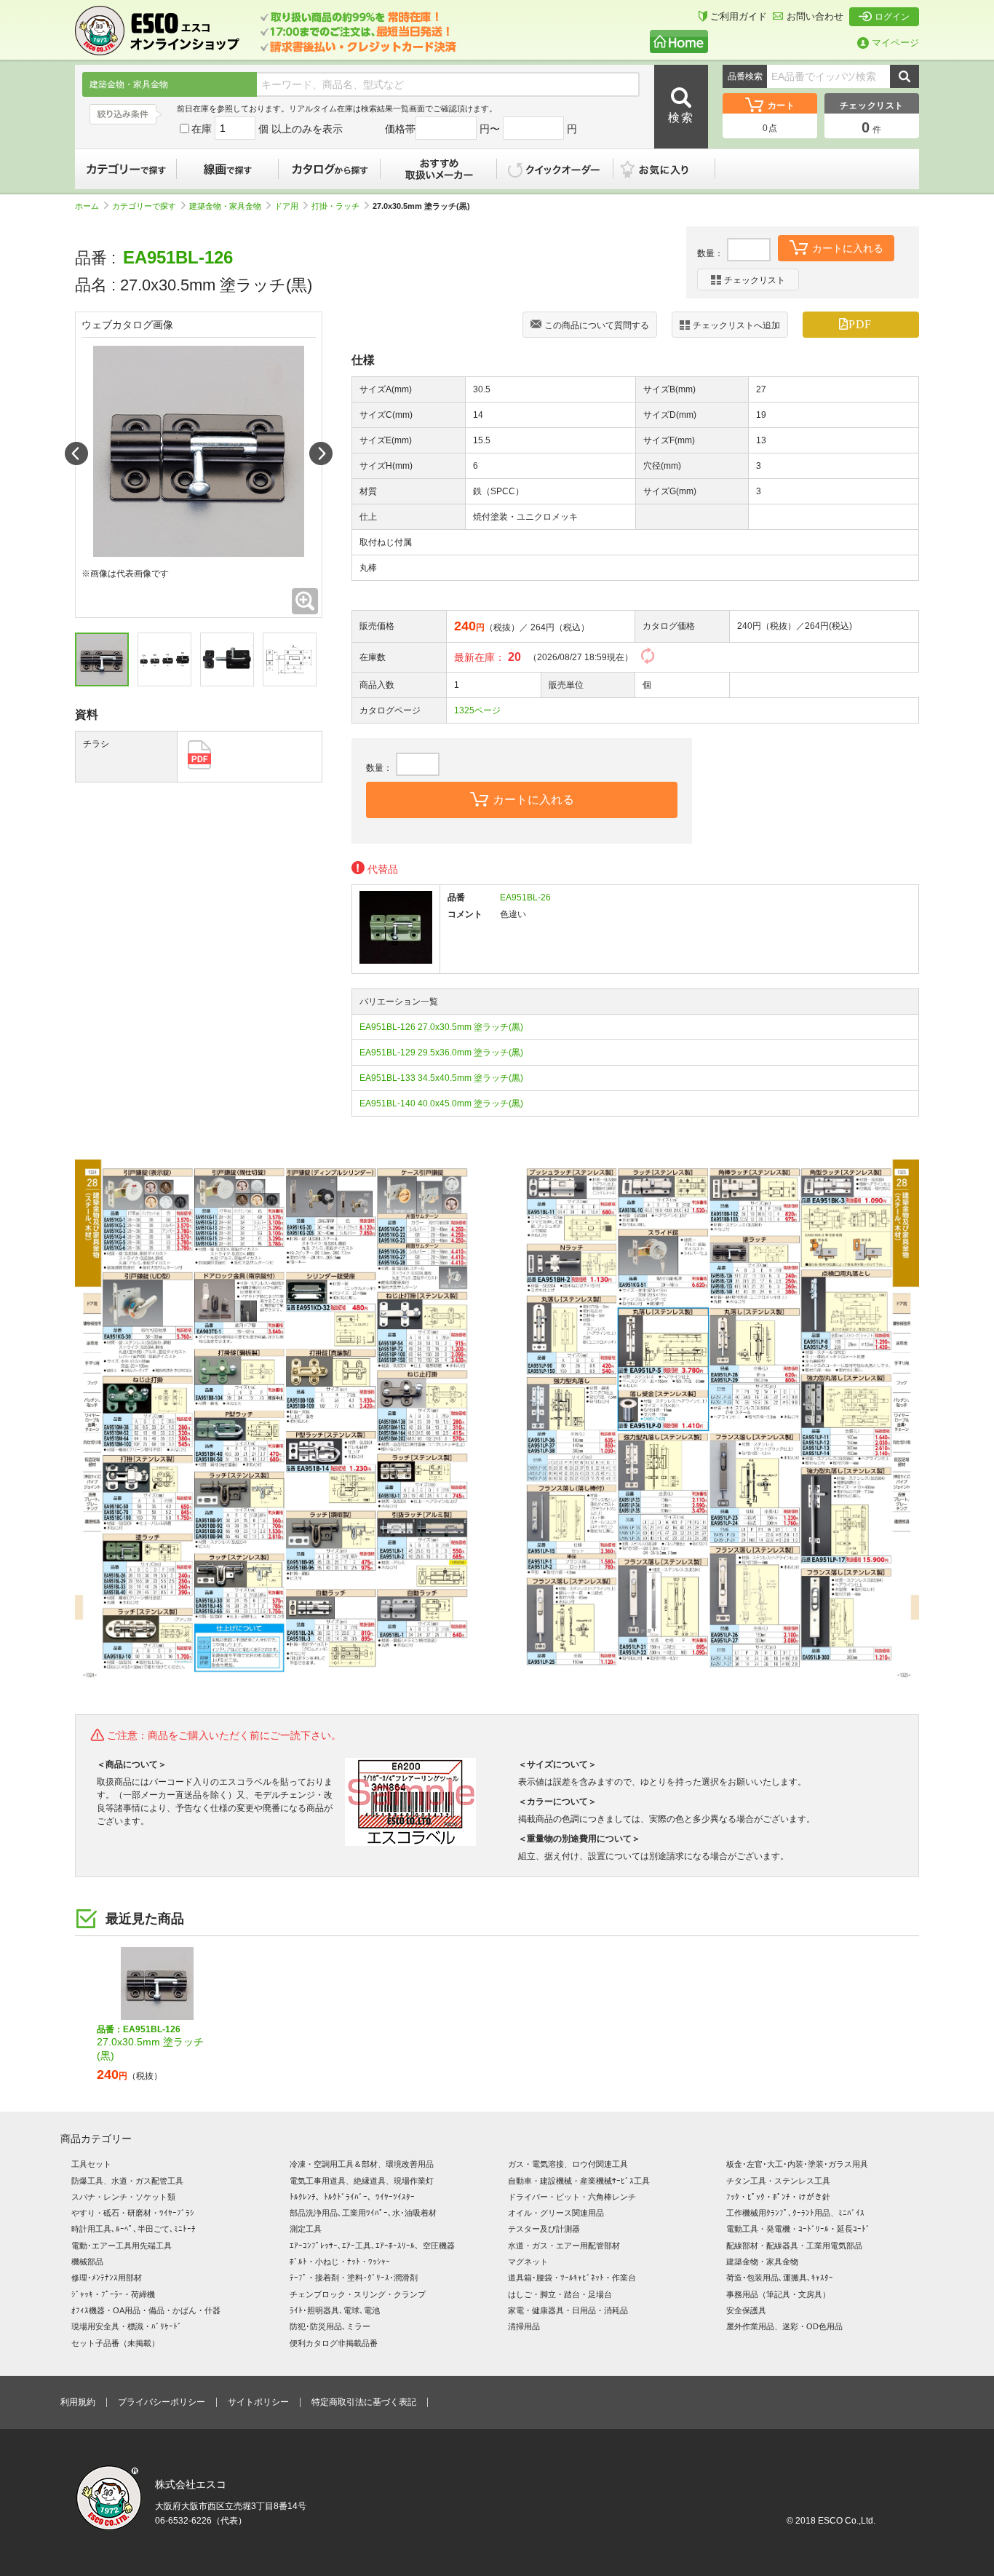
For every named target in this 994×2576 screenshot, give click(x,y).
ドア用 (286, 206)
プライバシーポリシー (162, 2402)
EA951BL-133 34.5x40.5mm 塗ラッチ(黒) (441, 1078)
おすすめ (439, 169)
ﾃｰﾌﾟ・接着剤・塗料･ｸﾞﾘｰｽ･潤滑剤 (354, 2278)
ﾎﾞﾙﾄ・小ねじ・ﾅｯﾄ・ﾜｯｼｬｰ (340, 2262)
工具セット (91, 2164)
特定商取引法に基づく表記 (364, 2402)
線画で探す (228, 169)
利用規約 (78, 2402)
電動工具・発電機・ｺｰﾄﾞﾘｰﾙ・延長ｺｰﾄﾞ (798, 2229)
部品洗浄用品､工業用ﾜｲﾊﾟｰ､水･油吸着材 (363, 2213)
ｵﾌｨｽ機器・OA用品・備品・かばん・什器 (146, 2310)
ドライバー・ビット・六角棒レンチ (572, 2197)
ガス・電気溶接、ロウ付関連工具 (568, 2164)
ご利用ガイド (739, 16)
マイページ (895, 43)
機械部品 (87, 2262)
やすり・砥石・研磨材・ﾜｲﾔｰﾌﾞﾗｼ (133, 2213)
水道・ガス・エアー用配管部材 (564, 2246)
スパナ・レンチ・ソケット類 (123, 2197)
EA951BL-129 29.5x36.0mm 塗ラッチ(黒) (441, 1053)
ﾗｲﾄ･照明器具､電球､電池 (335, 2310)
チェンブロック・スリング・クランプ (358, 2294)
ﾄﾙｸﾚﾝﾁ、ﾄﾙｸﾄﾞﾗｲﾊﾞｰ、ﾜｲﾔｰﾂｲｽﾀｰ (352, 2197)
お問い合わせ (815, 16)
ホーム (87, 206)
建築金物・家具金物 (225, 206)
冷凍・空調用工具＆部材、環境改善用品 (362, 2164)
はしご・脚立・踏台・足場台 (560, 2294)
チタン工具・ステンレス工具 (778, 2181)
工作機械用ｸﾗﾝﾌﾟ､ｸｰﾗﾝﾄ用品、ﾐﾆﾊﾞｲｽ (795, 2213)
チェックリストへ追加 (736, 325)
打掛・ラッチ (335, 206)
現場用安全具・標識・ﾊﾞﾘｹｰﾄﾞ (127, 2326)
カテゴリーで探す (126, 169)
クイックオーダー (555, 169)
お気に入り (672, 169)
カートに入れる (848, 248)
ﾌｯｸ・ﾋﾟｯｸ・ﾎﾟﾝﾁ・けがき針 (778, 2197)
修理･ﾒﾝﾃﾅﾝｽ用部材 (107, 2278)
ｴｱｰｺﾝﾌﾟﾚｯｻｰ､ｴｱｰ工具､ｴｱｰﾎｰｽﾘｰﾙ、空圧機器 (372, 2246)
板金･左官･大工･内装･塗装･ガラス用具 (797, 2164)
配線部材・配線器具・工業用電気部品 (794, 2246)
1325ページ (477, 710)
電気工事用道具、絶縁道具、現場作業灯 (362, 2181)
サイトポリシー (258, 2402)
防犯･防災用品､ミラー (330, 2326)
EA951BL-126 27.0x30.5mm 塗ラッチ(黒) (441, 1027)
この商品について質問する (597, 325)
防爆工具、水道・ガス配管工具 (127, 2181)
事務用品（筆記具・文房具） (778, 2294)
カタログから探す (330, 169)
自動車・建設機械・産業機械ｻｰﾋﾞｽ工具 (579, 2181)
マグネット (528, 2262)
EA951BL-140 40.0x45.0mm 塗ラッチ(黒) (441, 1103)
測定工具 (306, 2229)
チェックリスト (755, 280)
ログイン (892, 17)
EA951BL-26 (525, 897)
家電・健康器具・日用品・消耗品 (568, 2310)
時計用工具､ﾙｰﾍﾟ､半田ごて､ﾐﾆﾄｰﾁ (134, 2229)
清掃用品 (524, 2326)
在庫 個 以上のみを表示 (267, 129)
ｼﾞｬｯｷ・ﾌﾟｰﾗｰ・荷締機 (113, 2294)
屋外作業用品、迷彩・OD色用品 (784, 2326)
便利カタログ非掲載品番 (334, 2343)
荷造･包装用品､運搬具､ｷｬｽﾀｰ (780, 2278)
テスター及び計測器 (544, 2229)
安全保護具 (746, 2310)
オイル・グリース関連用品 (556, 2213)
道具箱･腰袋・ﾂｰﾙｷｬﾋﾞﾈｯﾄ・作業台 (572, 2278)
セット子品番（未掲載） (115, 2343)
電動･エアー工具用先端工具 (122, 2246)
